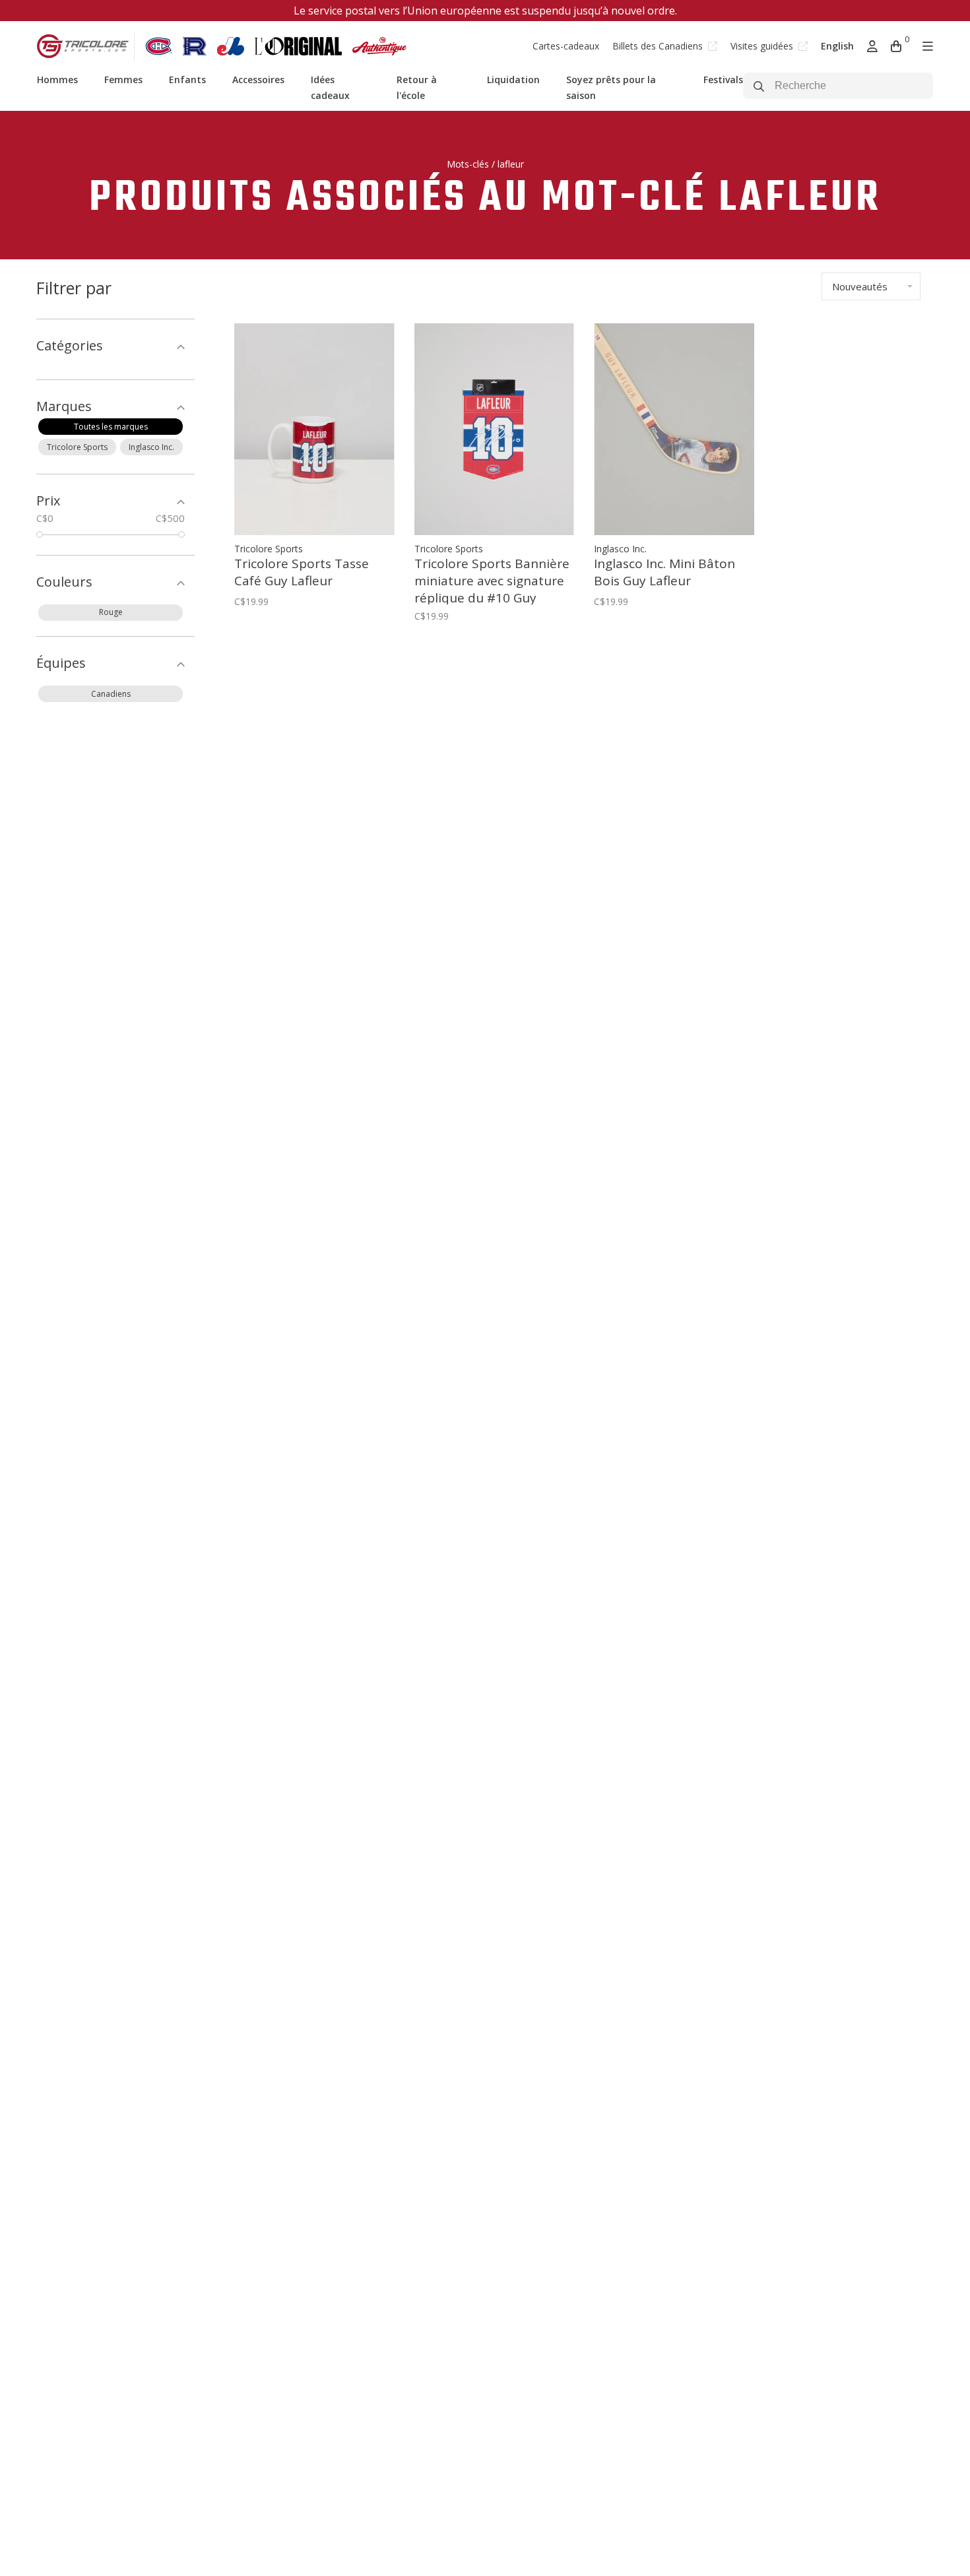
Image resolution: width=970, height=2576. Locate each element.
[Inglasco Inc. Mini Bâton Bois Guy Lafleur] (674, 429)
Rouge (111, 612)
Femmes (123, 80)
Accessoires (258, 80)
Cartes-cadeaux (566, 46)
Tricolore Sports (77, 447)
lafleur (511, 164)
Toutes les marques (111, 427)
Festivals (723, 80)
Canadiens (111, 694)
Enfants (187, 80)
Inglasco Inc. (151, 447)
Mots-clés (468, 164)
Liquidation (513, 80)
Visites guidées (763, 46)
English (837, 46)
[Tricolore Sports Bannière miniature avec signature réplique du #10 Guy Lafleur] (495, 429)
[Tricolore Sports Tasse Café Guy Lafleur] (314, 429)
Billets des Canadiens (659, 46)
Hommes (57, 80)
